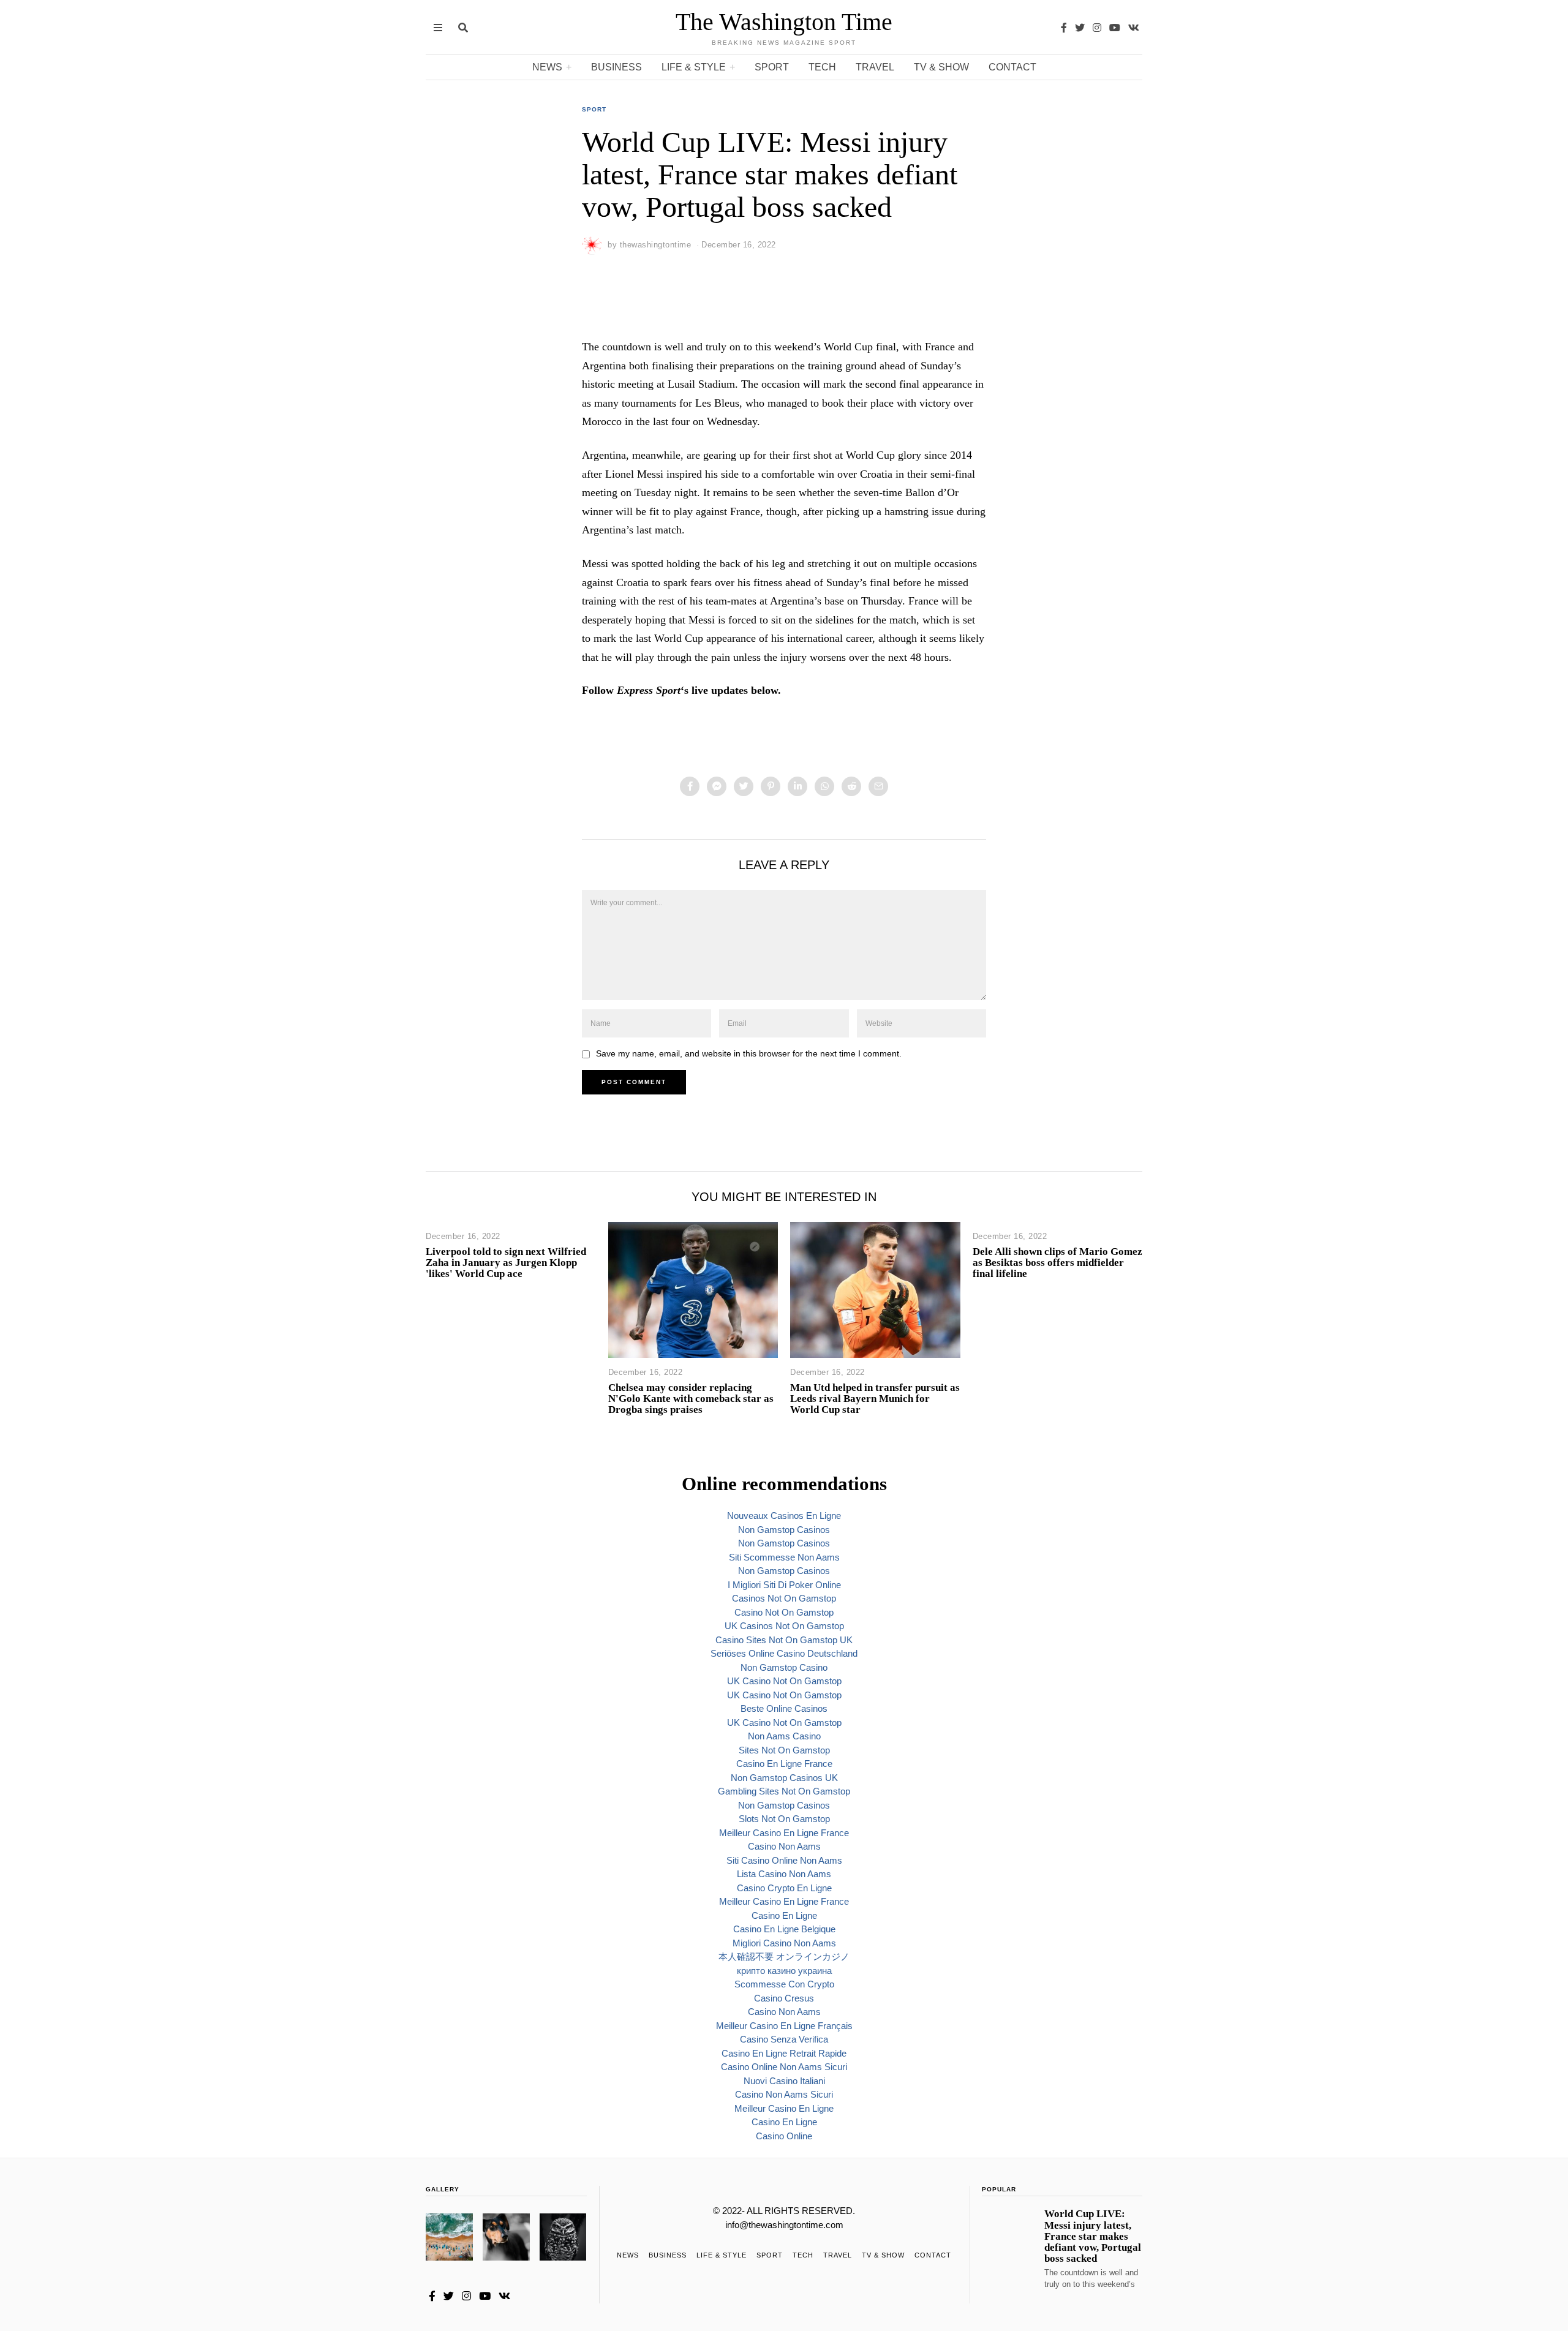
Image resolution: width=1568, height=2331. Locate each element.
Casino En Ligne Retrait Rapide (784, 2053)
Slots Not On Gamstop (784, 1819)
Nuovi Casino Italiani (784, 2081)
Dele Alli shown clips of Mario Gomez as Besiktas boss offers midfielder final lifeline (1057, 1263)
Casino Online (784, 2136)
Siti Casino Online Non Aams (784, 1860)
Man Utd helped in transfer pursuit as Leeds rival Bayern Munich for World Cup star (875, 1399)
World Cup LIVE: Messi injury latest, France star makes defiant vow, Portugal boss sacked (1093, 2236)
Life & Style (694, 67)
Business (616, 67)
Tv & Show (941, 67)
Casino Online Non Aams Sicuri (784, 2067)
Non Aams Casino (784, 1736)
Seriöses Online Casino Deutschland (784, 1653)
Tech (822, 67)
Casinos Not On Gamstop (784, 1598)
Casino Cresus (784, 1998)
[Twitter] (1080, 28)
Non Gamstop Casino (784, 1667)
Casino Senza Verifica (784, 2039)
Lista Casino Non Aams (784, 1874)
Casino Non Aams (784, 1846)
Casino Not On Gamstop (784, 1612)
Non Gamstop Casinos (784, 1530)
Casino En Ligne (784, 1915)
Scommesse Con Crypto (784, 1984)
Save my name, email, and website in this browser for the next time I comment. (749, 1054)
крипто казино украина (784, 1971)
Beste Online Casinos (784, 1708)
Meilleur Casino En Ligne (784, 2108)
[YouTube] (1115, 28)
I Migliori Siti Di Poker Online (784, 1585)
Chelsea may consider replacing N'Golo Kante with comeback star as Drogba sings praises (691, 1399)
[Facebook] (1064, 28)
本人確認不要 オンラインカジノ (784, 1956)
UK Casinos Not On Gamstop (784, 1626)
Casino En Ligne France (784, 1764)
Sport (772, 67)
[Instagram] (1097, 28)
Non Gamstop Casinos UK (784, 1778)
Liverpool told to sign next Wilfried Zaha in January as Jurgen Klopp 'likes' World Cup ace (506, 1263)
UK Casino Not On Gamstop (784, 1681)
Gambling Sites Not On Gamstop (784, 1791)
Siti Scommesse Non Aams (784, 1557)
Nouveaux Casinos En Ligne (784, 1516)
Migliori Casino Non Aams (784, 1943)
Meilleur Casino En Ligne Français (784, 2026)
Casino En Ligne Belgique (784, 1929)
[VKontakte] (1134, 28)
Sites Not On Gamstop (784, 1750)
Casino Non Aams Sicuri (784, 2094)
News (547, 67)
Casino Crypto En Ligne (784, 1888)
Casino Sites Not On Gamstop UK (784, 1640)
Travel (875, 67)
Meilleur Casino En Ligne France (784, 1833)
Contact (1012, 67)
